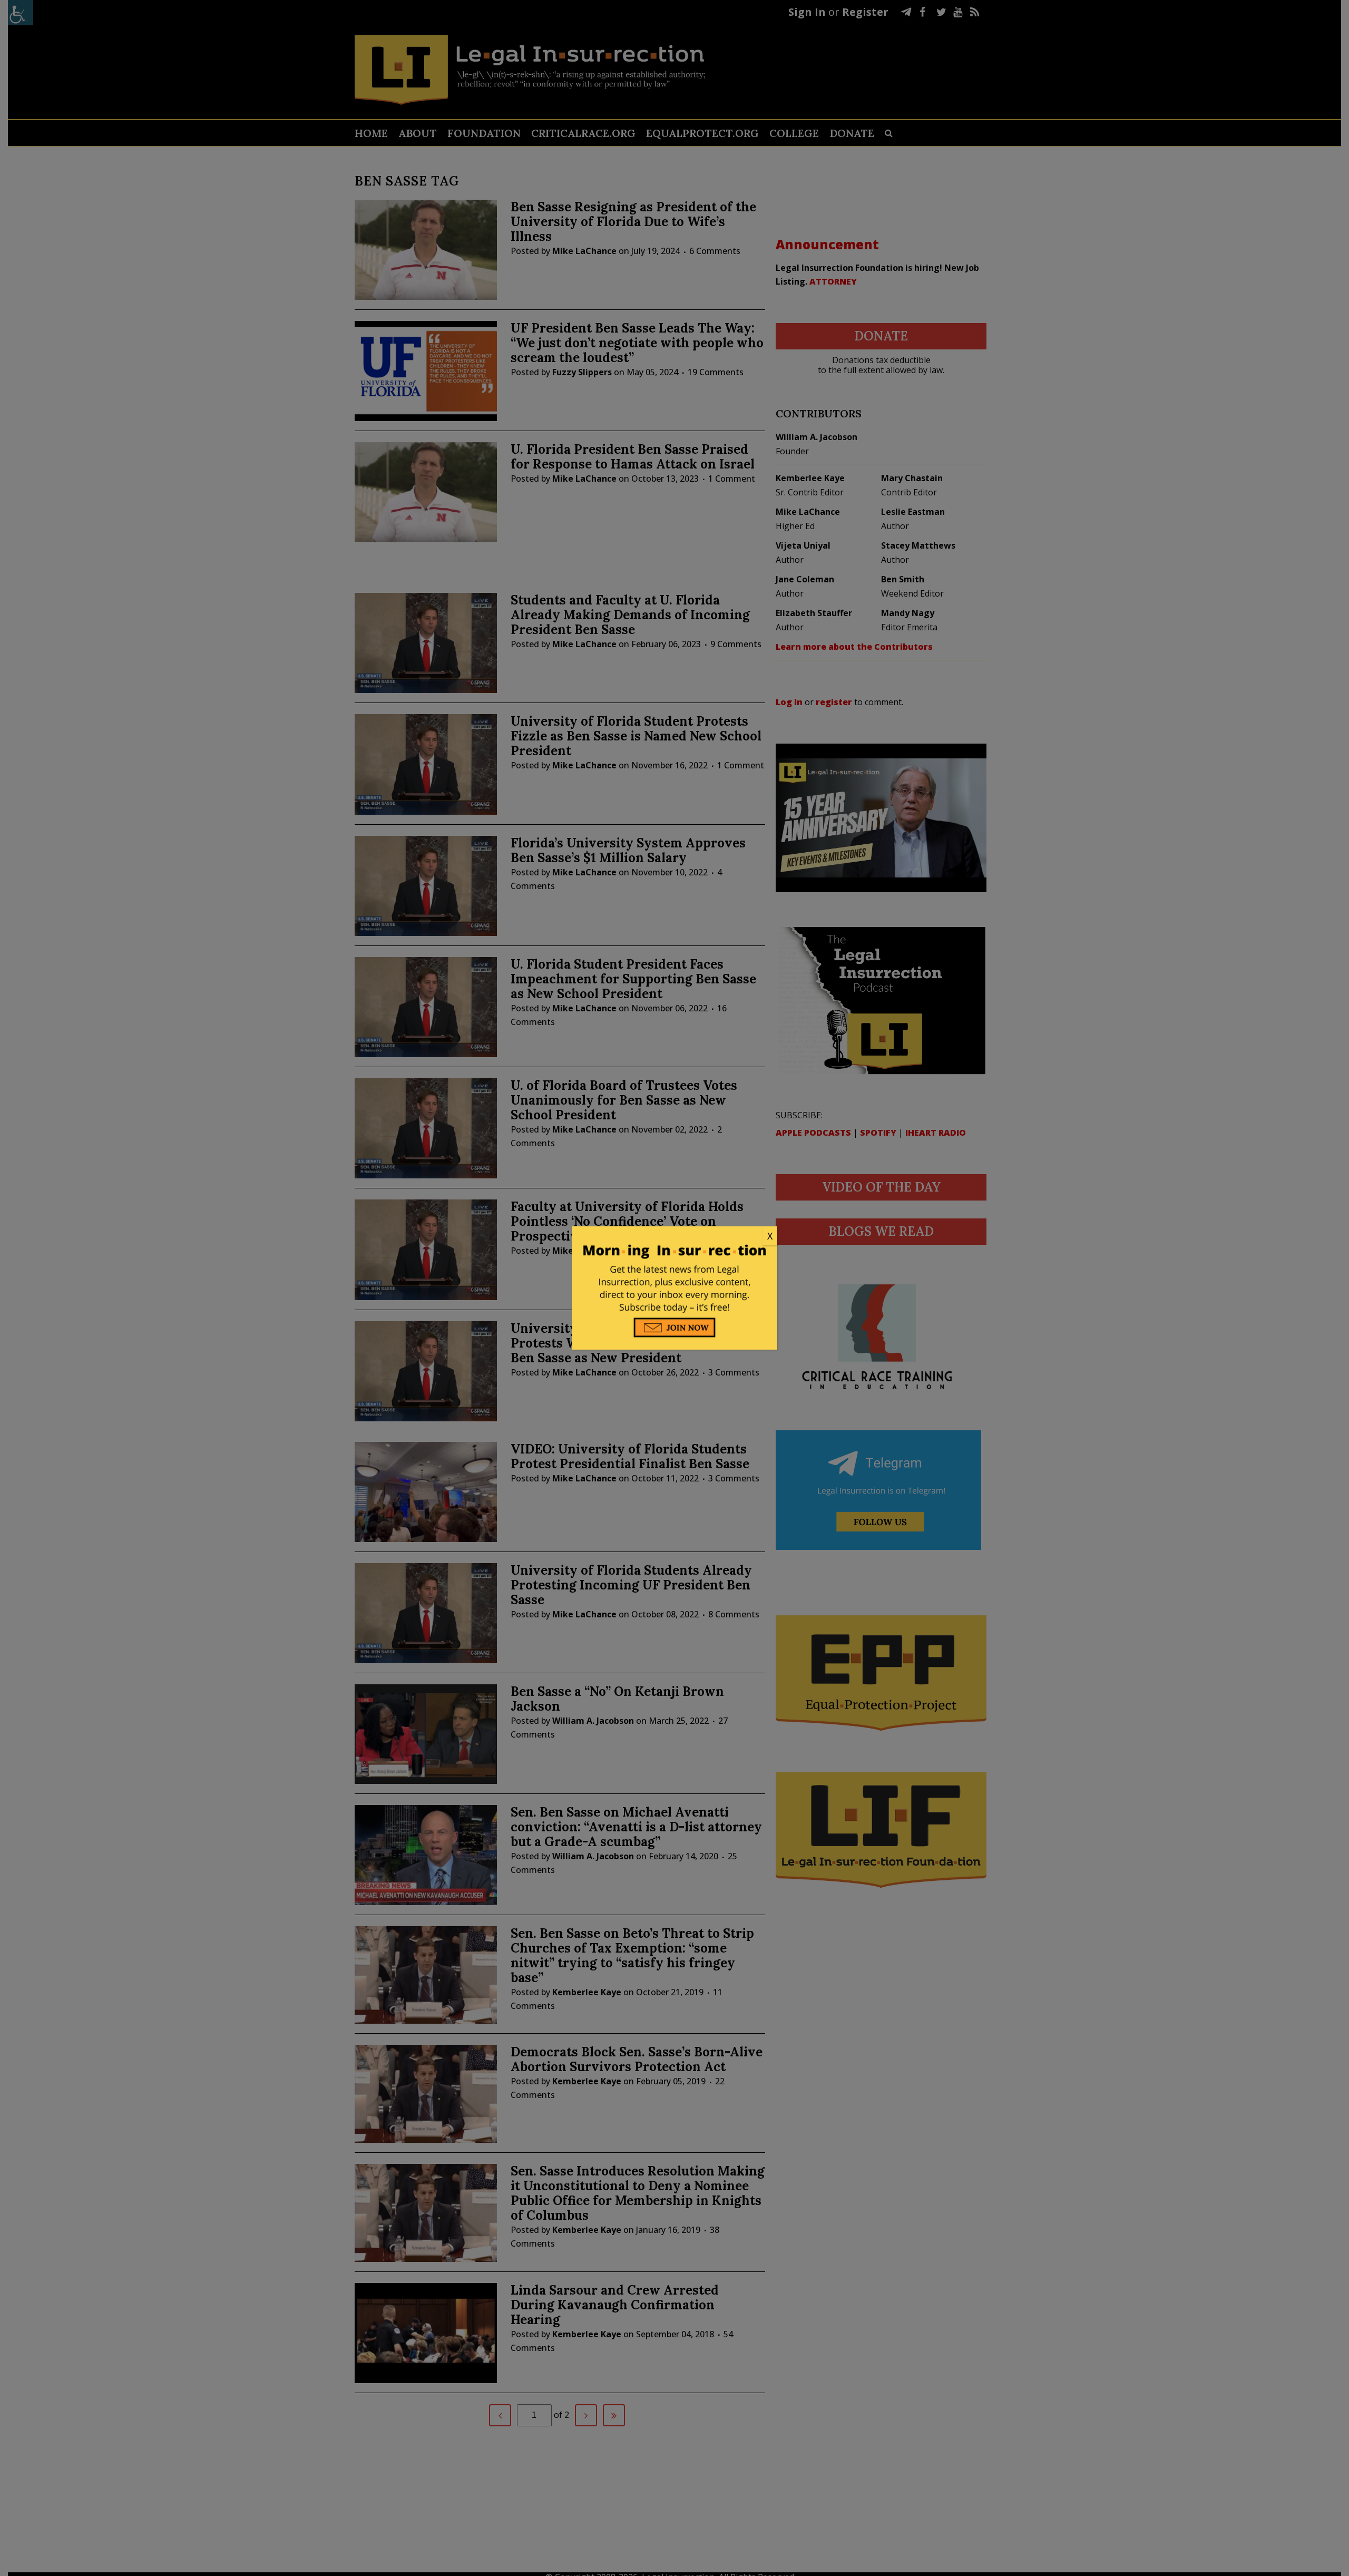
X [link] (770, 1236)
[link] (674, 1236)
